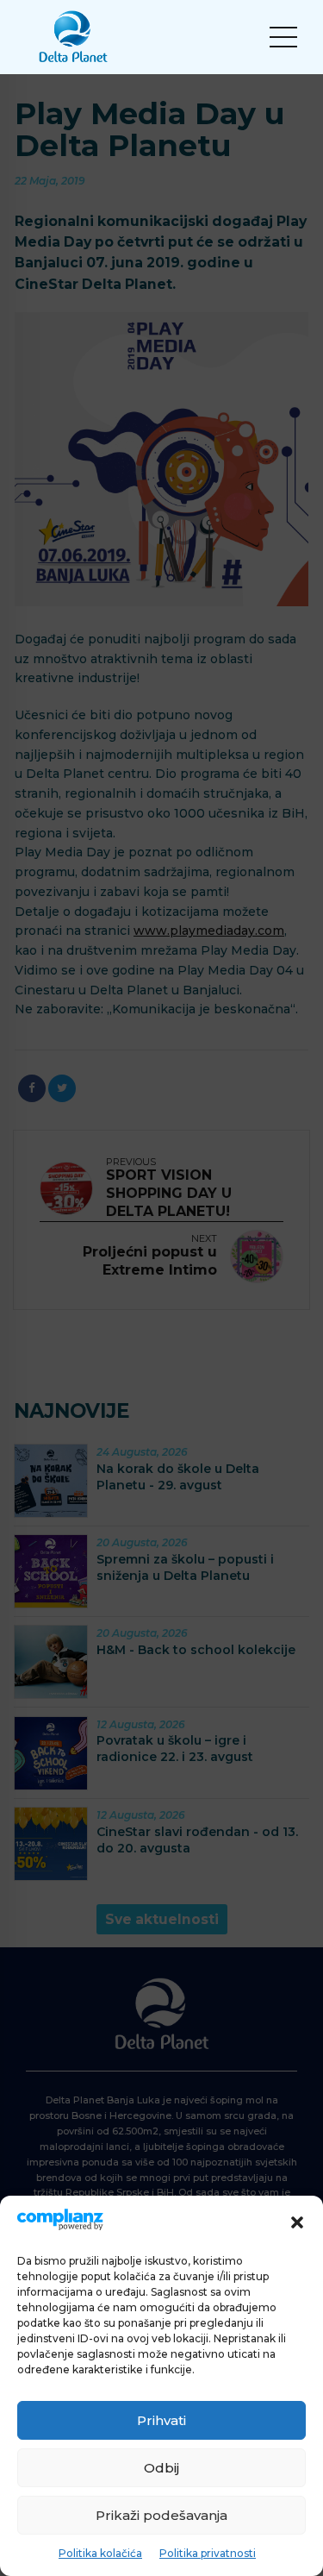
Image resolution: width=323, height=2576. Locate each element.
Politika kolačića (100, 2553)
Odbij (161, 2468)
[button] (297, 2222)
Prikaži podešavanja (161, 2515)
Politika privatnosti (208, 2553)
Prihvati (161, 2420)
